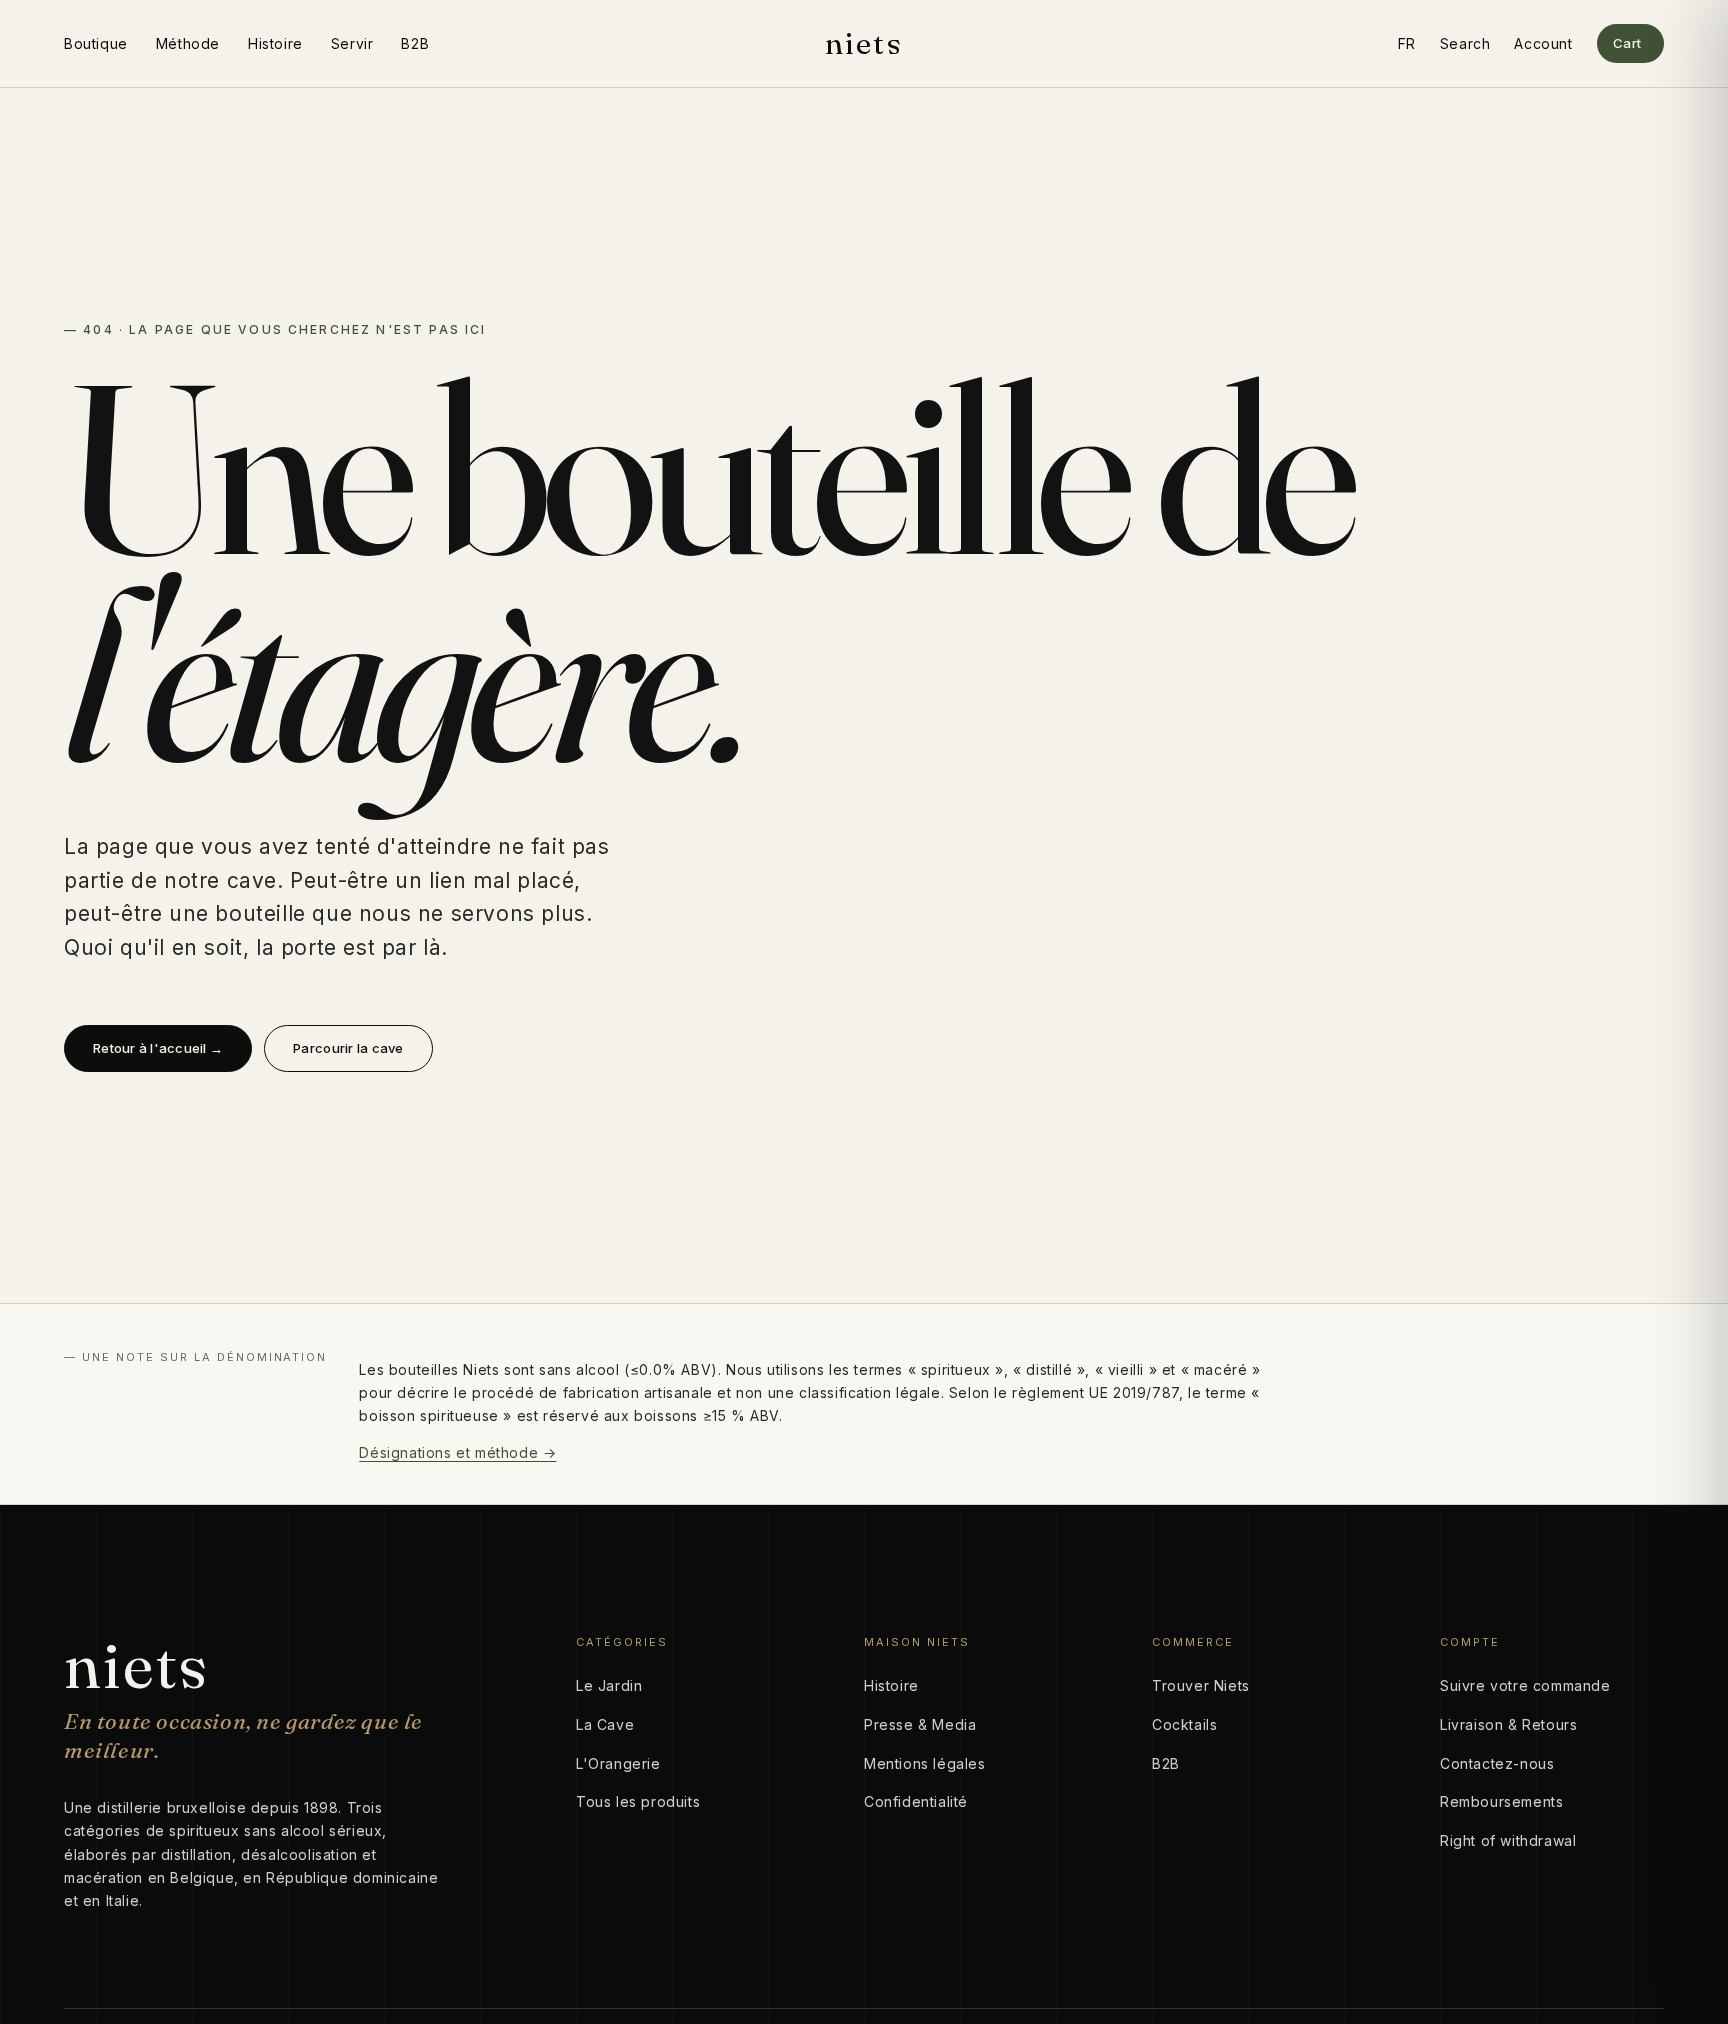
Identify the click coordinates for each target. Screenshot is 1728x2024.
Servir (352, 43)
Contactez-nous (1497, 1763)
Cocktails (1184, 1724)
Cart (1627, 43)
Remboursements (1501, 1801)
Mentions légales (925, 1763)
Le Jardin (609, 1685)
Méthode (188, 43)
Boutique (96, 43)
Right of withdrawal (1508, 1840)
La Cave (605, 1724)
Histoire (275, 43)
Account (1543, 43)
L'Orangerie (618, 1763)
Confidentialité (916, 1801)
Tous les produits (638, 1801)
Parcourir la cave (348, 1048)
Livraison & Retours (1508, 1724)
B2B (415, 43)
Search (1465, 43)
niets (864, 44)
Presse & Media (920, 1724)
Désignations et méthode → (457, 1452)
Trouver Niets (1201, 1685)
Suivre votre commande (1525, 1685)
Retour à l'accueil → (158, 1048)
